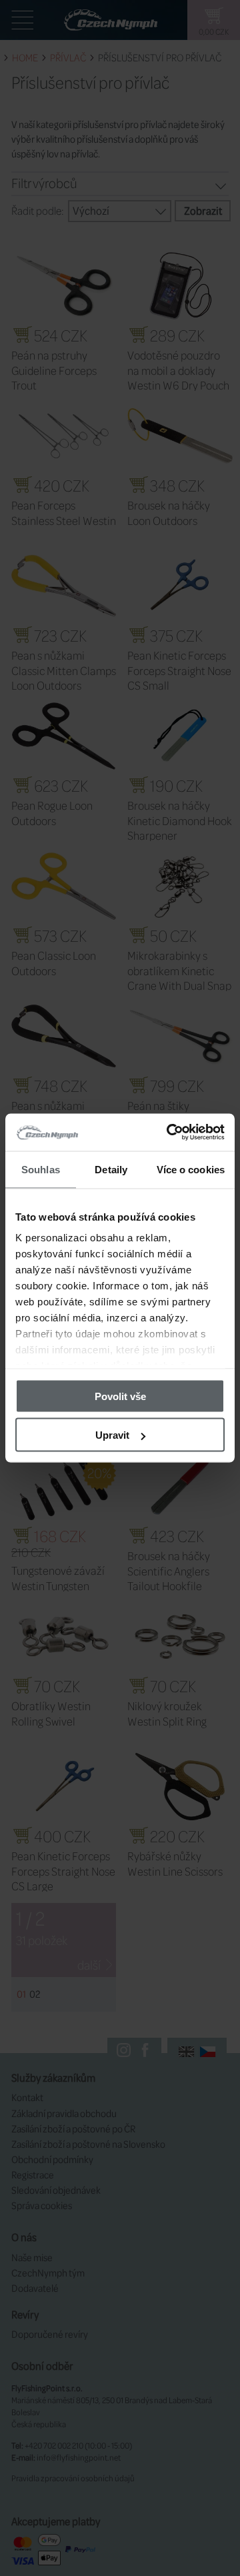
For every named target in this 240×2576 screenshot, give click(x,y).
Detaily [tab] (111, 1169)
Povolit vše (120, 1396)
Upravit (112, 1435)
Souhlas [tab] (41, 1169)
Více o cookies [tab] (191, 1169)
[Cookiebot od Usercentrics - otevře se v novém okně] (169, 1133)
